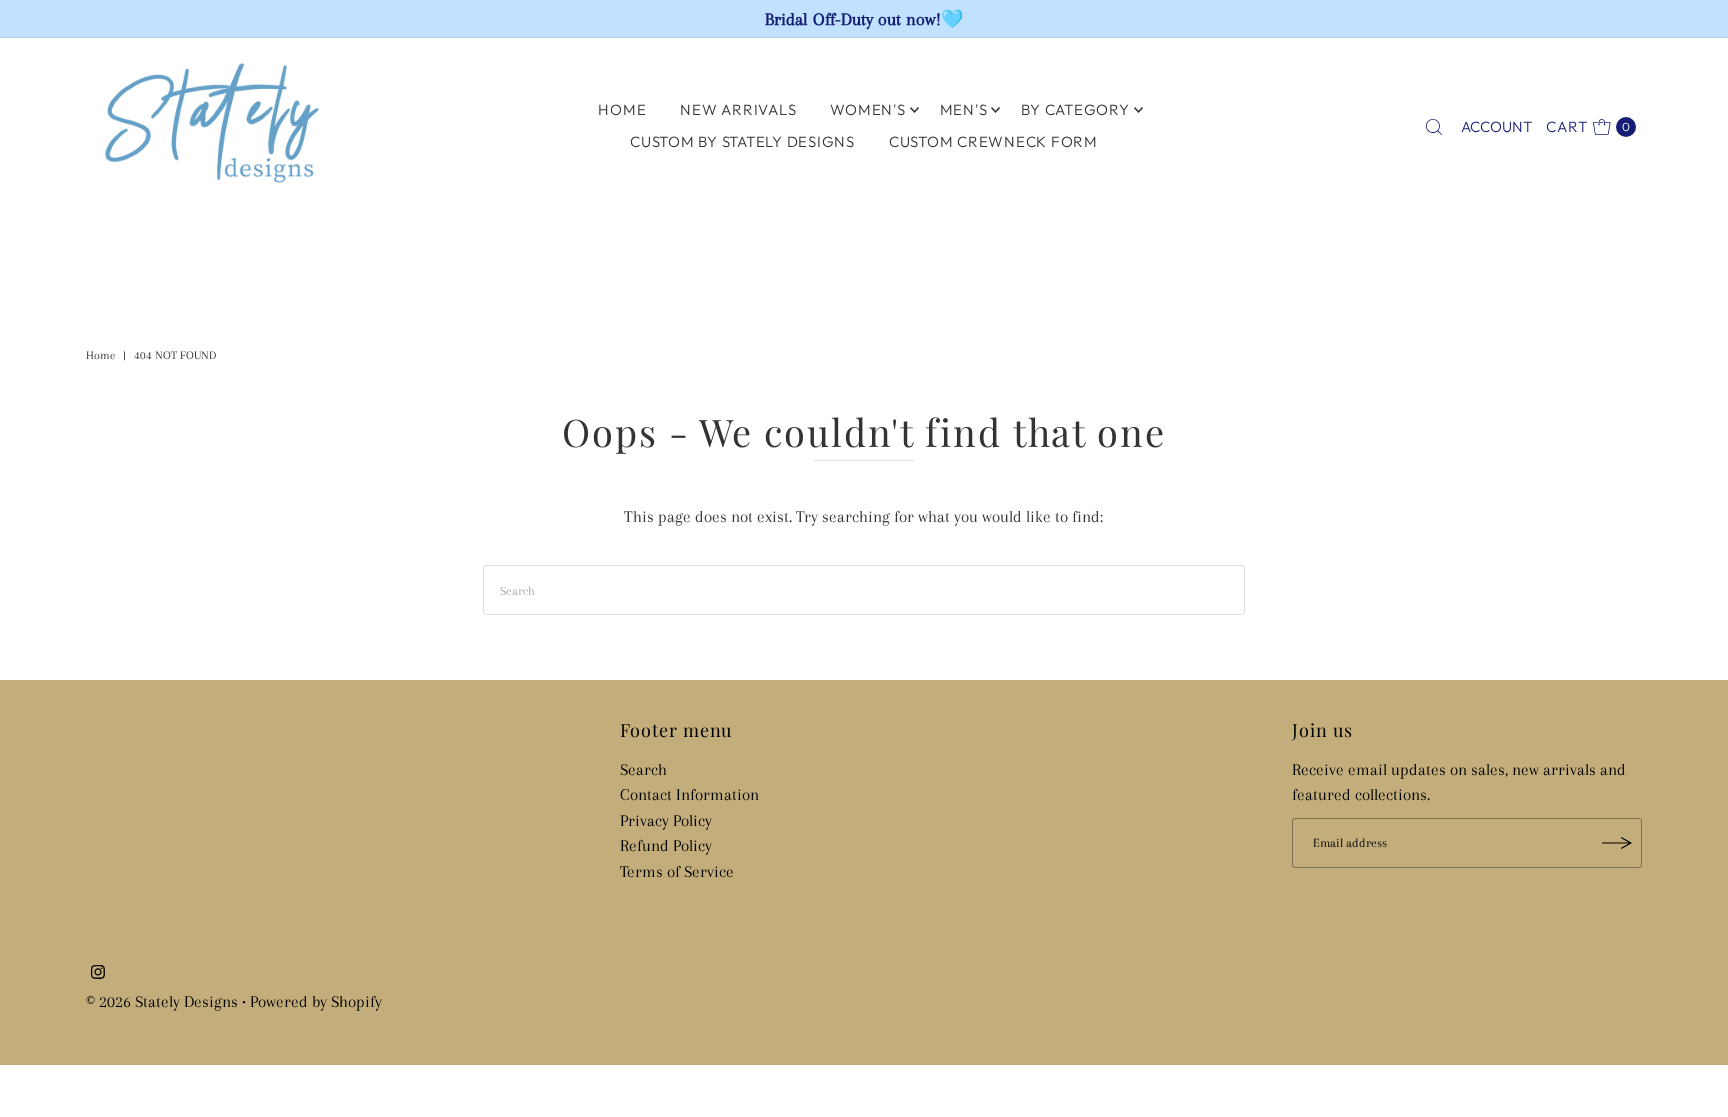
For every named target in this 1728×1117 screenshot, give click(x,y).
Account (1496, 126)
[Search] (1434, 127)
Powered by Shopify (316, 1001)
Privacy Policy (666, 820)
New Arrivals (738, 109)
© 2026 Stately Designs (164, 1001)
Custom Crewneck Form (993, 141)
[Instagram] (98, 974)
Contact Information (689, 794)
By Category (1075, 109)
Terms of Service (677, 871)
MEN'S (964, 109)
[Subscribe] (1617, 843)
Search (643, 769)
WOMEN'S (867, 109)
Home (100, 355)
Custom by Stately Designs (742, 141)
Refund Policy (666, 845)
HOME (622, 109)
